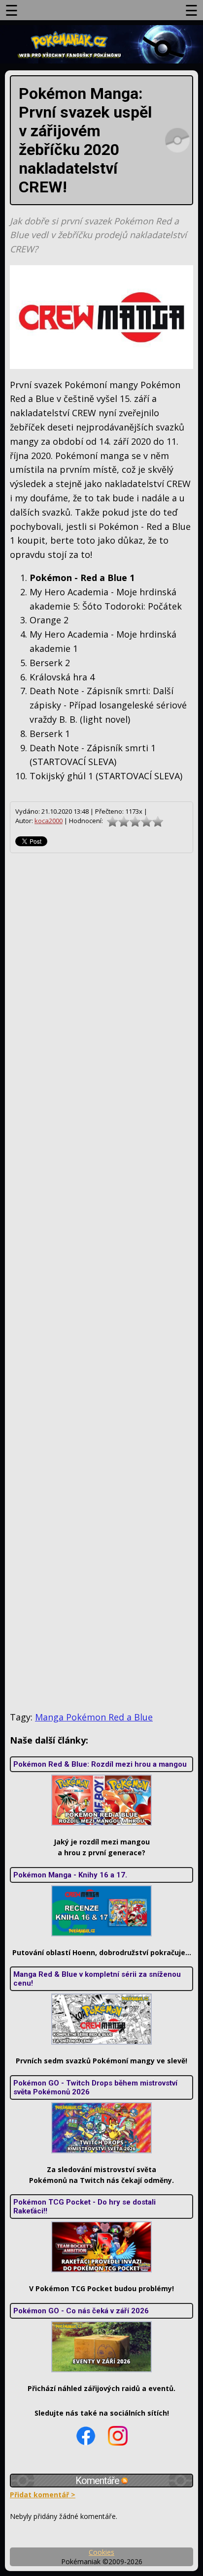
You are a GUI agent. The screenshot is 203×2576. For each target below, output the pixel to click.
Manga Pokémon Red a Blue (94, 1717)
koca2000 (49, 821)
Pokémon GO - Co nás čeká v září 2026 (81, 2311)
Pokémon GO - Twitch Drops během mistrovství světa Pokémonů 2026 (95, 2087)
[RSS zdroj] (125, 2481)
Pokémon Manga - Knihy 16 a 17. (70, 1875)
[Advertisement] (101, 1282)
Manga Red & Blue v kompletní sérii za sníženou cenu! (97, 1979)
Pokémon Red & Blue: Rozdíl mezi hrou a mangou (100, 1764)
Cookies (101, 2552)
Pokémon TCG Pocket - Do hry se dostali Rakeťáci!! (85, 2207)
